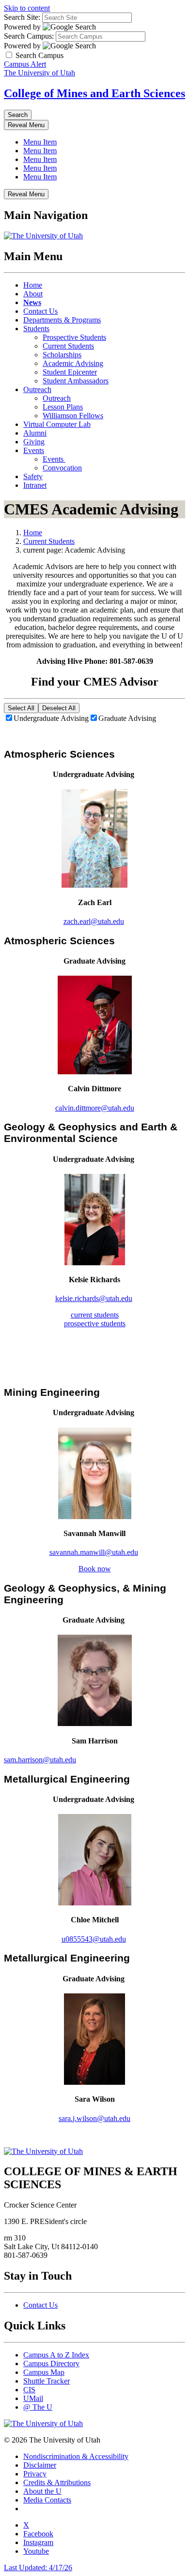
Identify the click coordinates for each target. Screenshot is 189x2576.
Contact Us (40, 311)
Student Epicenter (70, 372)
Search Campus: (29, 36)
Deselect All (59, 708)
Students (36, 329)
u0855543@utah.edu (94, 1939)
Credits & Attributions (57, 2482)
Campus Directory (51, 2364)
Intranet (35, 485)
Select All (21, 708)
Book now (95, 1569)
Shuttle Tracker (47, 2381)
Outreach (37, 389)
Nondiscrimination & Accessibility (76, 2456)
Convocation (62, 468)
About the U (42, 2491)
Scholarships (62, 355)
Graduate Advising (127, 718)
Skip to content (27, 8)
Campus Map (44, 2372)
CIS (29, 2390)
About (33, 294)
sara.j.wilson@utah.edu (94, 2118)
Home (33, 285)
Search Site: (22, 17)
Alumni (35, 433)
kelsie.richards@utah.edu (94, 1298)
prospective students (95, 1324)
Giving (34, 442)
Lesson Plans (63, 407)
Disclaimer (40, 2465)
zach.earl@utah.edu (94, 921)
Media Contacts (47, 2500)
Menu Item (40, 142)
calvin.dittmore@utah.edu (95, 1108)
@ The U (38, 2407)
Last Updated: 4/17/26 (38, 2568)
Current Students (68, 346)
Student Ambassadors (76, 381)
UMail (33, 2398)
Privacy (35, 2474)
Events (34, 450)
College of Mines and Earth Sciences (94, 93)
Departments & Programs (62, 320)
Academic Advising (73, 363)
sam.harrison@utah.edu (40, 1760)
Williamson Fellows (73, 416)
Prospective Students (74, 337)
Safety (33, 476)
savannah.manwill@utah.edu (94, 1552)
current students (95, 1315)
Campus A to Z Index (56, 2355)
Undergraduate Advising (51, 718)
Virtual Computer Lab (57, 424)
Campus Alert (25, 64)
